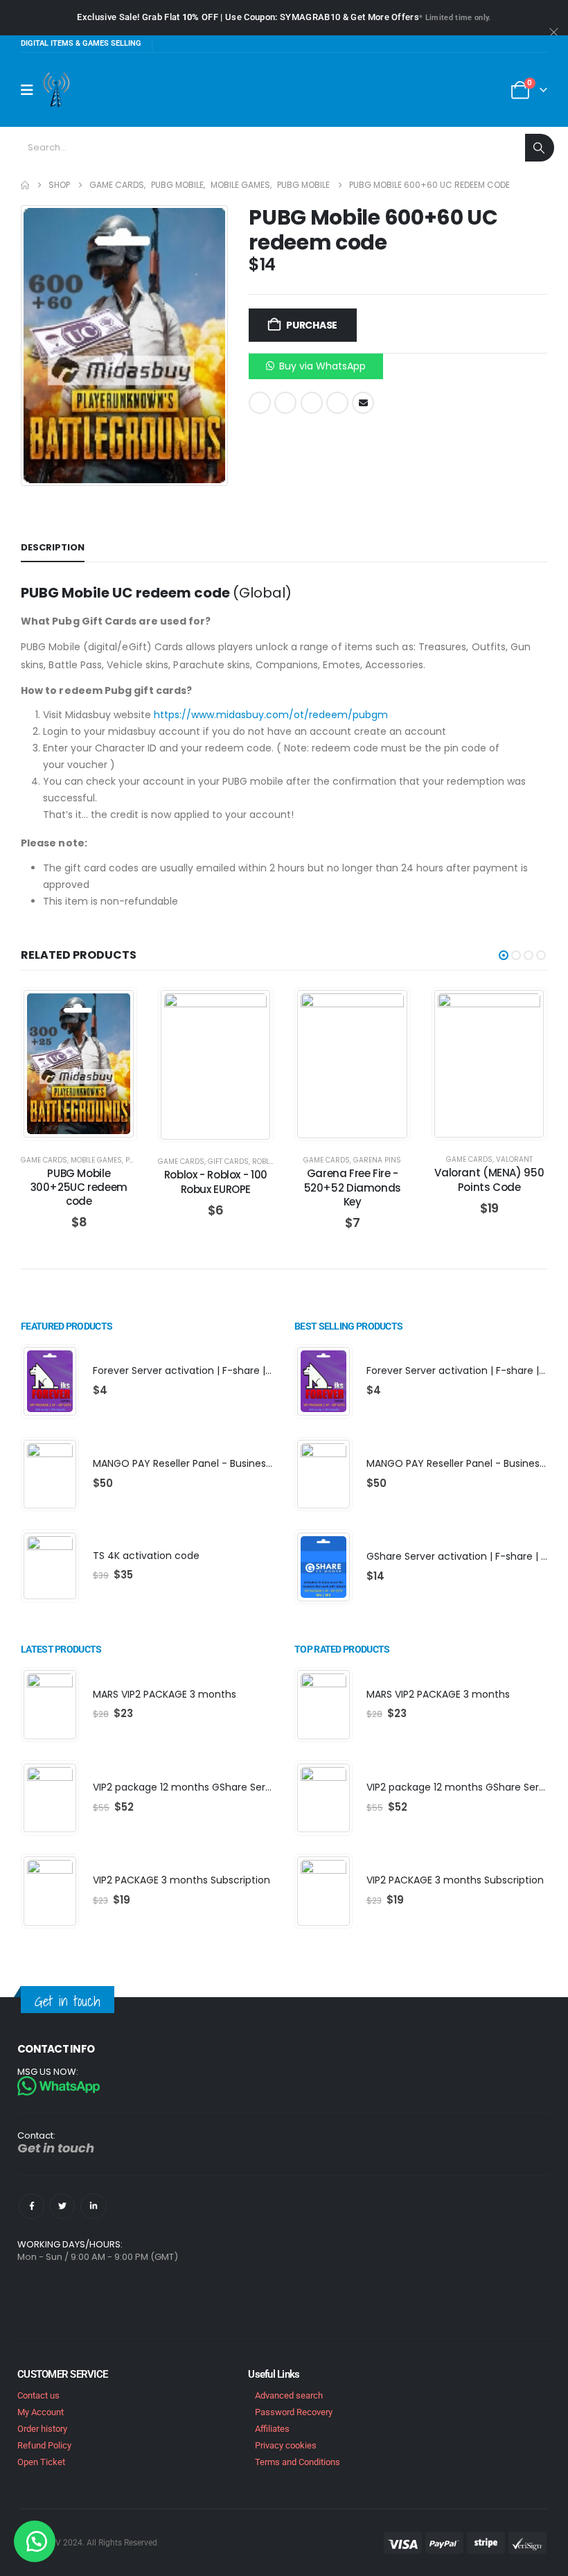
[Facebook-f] (32, 2206)
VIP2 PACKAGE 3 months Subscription (181, 1880)
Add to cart (90, 1126)
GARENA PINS (377, 1160)
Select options (226, 1128)
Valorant (514, 1159)
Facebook (260, 403)
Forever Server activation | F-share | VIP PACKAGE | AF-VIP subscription (261, 1370)
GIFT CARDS (228, 1161)
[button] (316, 365)
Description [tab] (53, 547)
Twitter (285, 403)
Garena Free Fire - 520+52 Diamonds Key (353, 1187)
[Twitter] (62, 2206)
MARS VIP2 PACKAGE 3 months (165, 1694)
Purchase (312, 325)
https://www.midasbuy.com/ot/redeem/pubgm (271, 715)
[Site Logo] (56, 90)
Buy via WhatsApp (322, 366)
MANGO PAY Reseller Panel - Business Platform (204, 1463)
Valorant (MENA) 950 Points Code (489, 1180)
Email (363, 403)
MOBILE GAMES (96, 1160)
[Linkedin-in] (93, 2206)
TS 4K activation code (146, 1556)
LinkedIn (312, 403)
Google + (337, 403)
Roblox (265, 1161)
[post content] (79, 1064)
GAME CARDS (44, 1160)
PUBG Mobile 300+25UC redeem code (79, 1187)
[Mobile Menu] (32, 90)
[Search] (540, 148)
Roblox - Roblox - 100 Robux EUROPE (216, 1182)
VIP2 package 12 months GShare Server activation (213, 1787)
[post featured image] (50, 1381)
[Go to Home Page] (25, 185)
